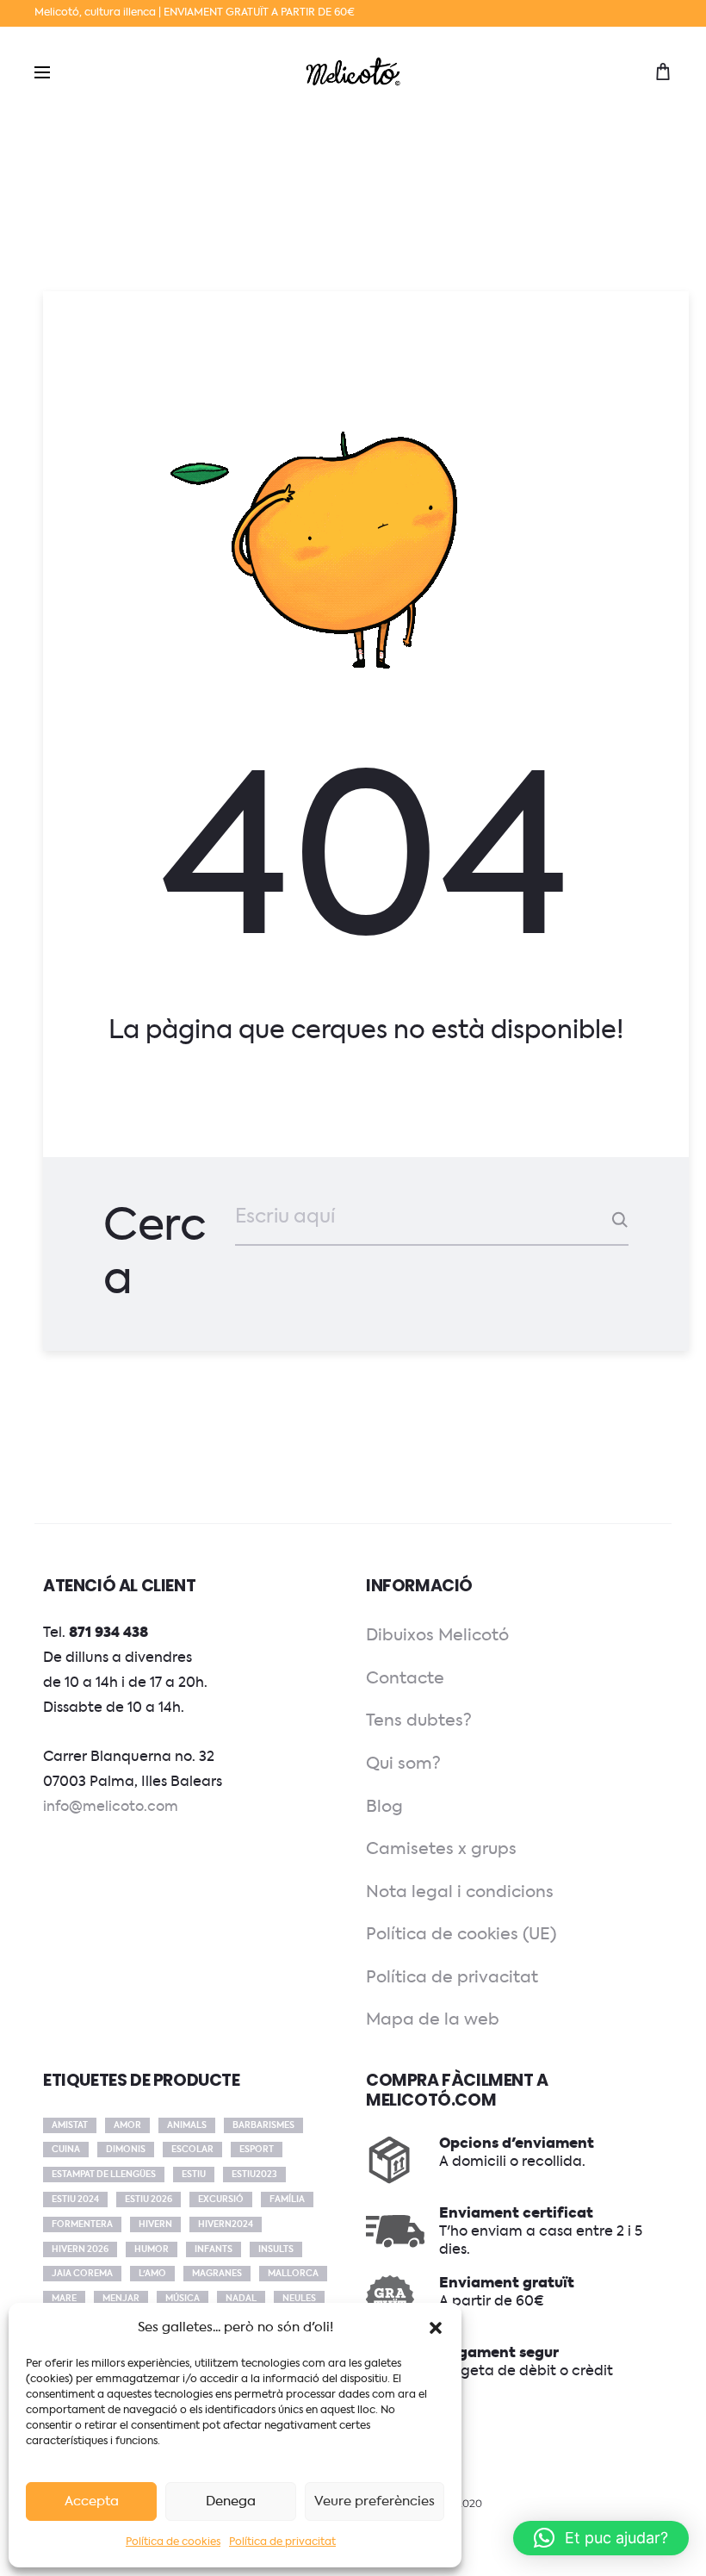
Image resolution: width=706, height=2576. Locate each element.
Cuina (66, 2150)
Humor (152, 2249)
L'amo (152, 2274)
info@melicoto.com (111, 1808)
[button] (436, 2328)
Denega (231, 2501)
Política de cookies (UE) (461, 1935)
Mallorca (293, 2274)
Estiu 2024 (75, 2200)
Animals (187, 2125)
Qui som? (403, 1764)
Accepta (92, 2501)
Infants (214, 2249)
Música (183, 2299)
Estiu (194, 2175)
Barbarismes (263, 2125)
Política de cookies (173, 2542)
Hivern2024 (226, 2224)
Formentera (82, 2224)
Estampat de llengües (104, 2175)
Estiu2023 (254, 2175)
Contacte (405, 1679)
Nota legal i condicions (460, 1892)
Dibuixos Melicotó (437, 1636)
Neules (299, 2299)
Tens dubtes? (419, 1721)
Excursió (221, 2200)
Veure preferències (375, 2501)
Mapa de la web (433, 2020)
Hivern (155, 2224)
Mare (64, 2299)
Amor (127, 2125)
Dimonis (126, 2150)
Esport (257, 2150)
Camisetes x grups (441, 1849)
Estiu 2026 (149, 2200)
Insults (276, 2249)
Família (287, 2200)
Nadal (241, 2299)
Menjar (121, 2299)
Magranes (217, 2274)
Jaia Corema (82, 2274)
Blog (384, 1807)
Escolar (192, 2150)
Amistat (70, 2125)
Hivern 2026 (80, 2249)
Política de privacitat (282, 2542)
